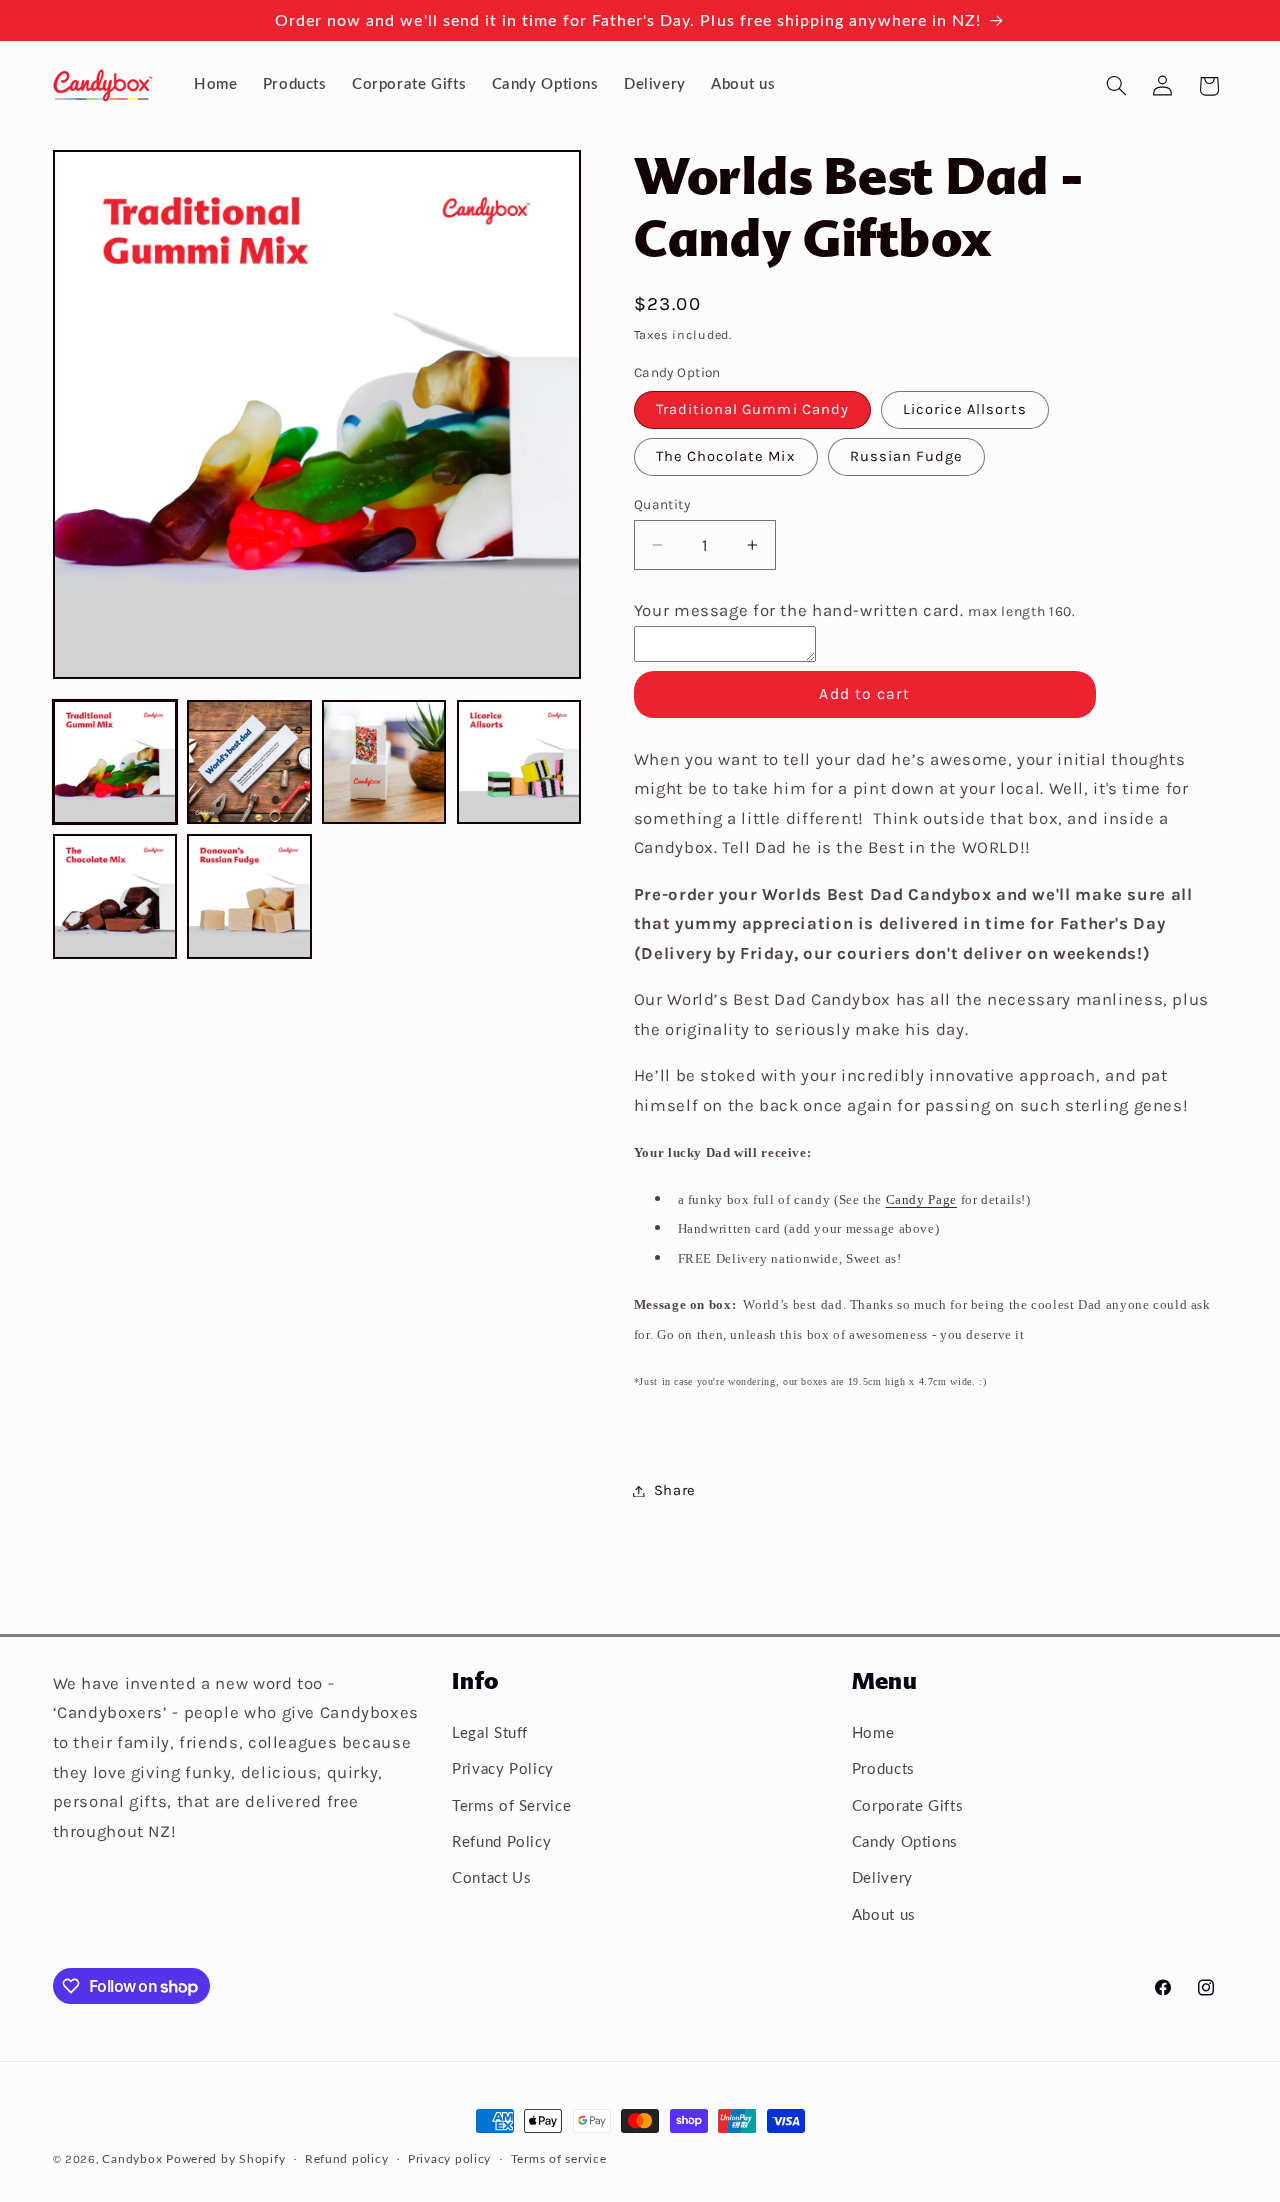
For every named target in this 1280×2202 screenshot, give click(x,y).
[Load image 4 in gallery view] (519, 762)
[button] (1116, 86)
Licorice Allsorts (965, 409)
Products (883, 1769)
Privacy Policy (503, 1769)
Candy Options (905, 1842)
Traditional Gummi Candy (752, 409)
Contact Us (491, 1878)
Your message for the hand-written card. (855, 610)
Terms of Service (511, 1806)
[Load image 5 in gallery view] (115, 897)
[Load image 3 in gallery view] (384, 762)
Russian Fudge (907, 456)
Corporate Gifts (907, 1806)
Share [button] (675, 1490)
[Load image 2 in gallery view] (249, 762)
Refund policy (347, 2159)
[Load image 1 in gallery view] (115, 762)
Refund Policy (501, 1842)
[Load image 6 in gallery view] (249, 897)
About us (884, 1915)
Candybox (132, 2159)
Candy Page (921, 1199)
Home (873, 1733)
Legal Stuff (490, 1733)
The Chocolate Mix (726, 456)
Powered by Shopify (225, 2159)
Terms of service (559, 2159)
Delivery (882, 1878)
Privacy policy (449, 2159)
